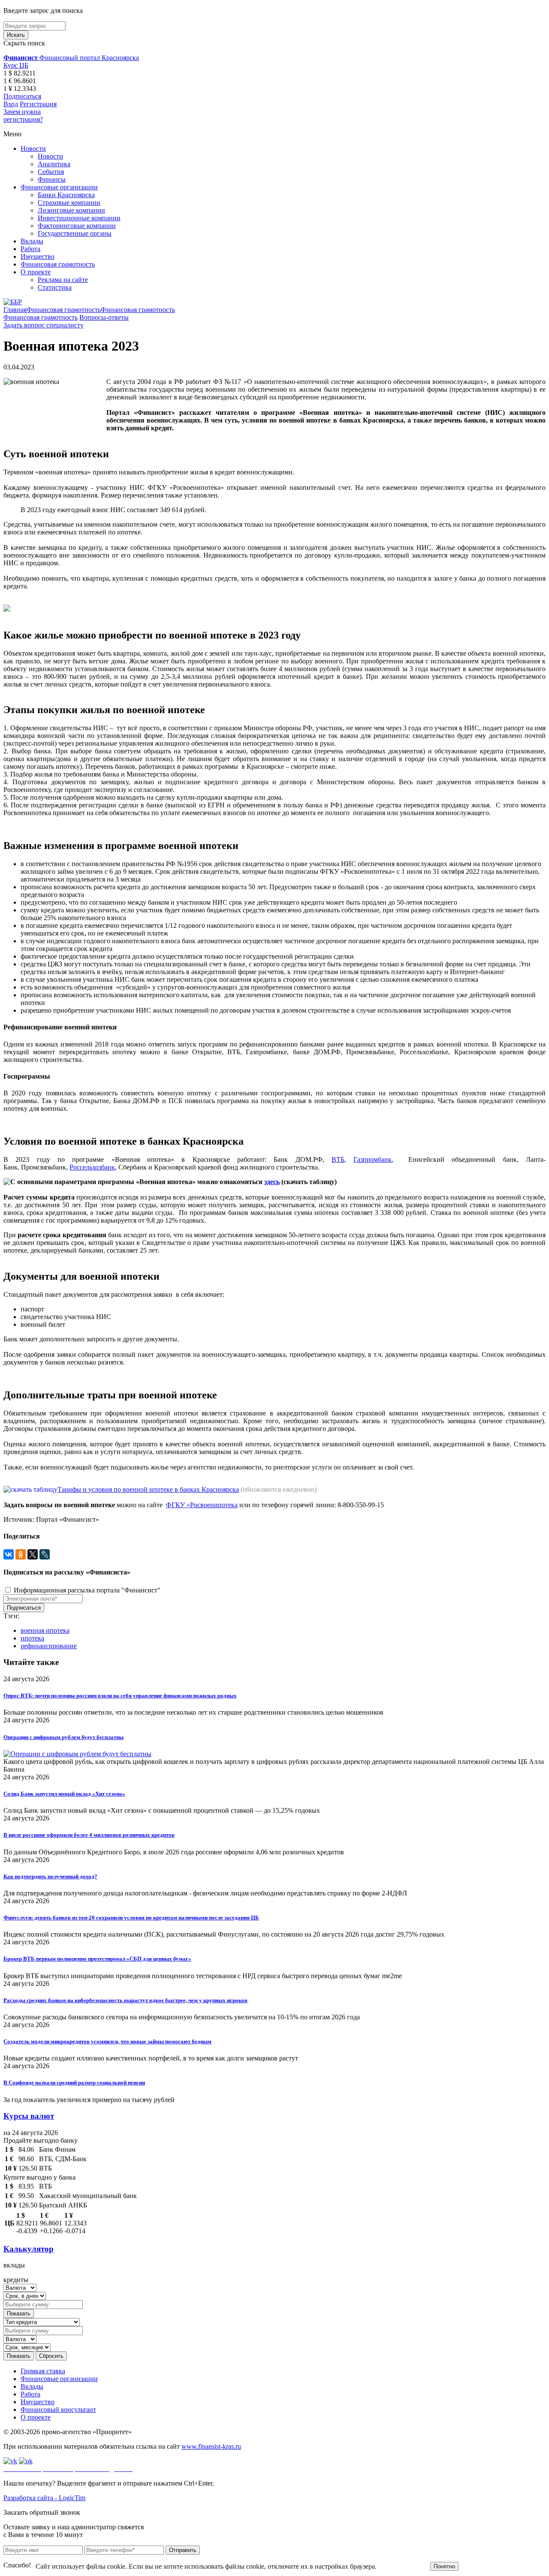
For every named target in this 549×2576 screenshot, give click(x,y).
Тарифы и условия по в (92, 1489)
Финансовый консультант (58, 2410)
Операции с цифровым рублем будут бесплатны (63, 1737)
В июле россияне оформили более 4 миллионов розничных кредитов (89, 1835)
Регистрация (38, 104)
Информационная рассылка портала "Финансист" (86, 1590)
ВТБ (338, 1159)
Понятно (444, 2566)
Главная (15, 310)
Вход (11, 104)
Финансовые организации (59, 187)
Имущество (38, 256)
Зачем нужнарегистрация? (23, 115)
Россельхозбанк (92, 1167)
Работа (30, 249)
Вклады (32, 241)
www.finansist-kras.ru (211, 2446)
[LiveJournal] (45, 1554)
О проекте (36, 272)
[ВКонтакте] (9, 1554)
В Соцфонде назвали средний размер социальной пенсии (74, 2083)
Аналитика (54, 164)
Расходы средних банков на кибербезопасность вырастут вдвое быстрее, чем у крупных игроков (125, 2000)
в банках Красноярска (206, 1489)
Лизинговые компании (71, 210)
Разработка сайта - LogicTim (44, 2498)
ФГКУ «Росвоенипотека (202, 1505)
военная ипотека (45, 1630)
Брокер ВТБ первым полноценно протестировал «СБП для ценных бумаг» (97, 1959)
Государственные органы (75, 233)
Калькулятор (29, 2249)
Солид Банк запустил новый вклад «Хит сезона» (64, 1794)
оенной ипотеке (149, 1489)
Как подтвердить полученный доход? (50, 1876)
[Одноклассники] (21, 1554)
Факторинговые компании (77, 226)
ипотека (32, 1638)
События (51, 172)
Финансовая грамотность (58, 264)
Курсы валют (29, 2116)
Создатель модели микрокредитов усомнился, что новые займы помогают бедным (107, 2041)
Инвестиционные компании (79, 218)
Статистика (55, 287)
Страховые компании (69, 202)
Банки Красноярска (66, 195)
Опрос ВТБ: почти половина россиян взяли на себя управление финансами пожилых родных (120, 1696)
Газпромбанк (373, 1159)
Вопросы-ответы (104, 317)
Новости (33, 148)
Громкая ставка (43, 2371)
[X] (33, 1554)
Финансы (52, 179)
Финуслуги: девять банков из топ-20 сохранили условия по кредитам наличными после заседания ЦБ (131, 1918)
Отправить (183, 2550)
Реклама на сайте (63, 280)
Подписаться (22, 96)
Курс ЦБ (16, 65)
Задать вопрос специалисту (44, 325)
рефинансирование (49, 1646)
